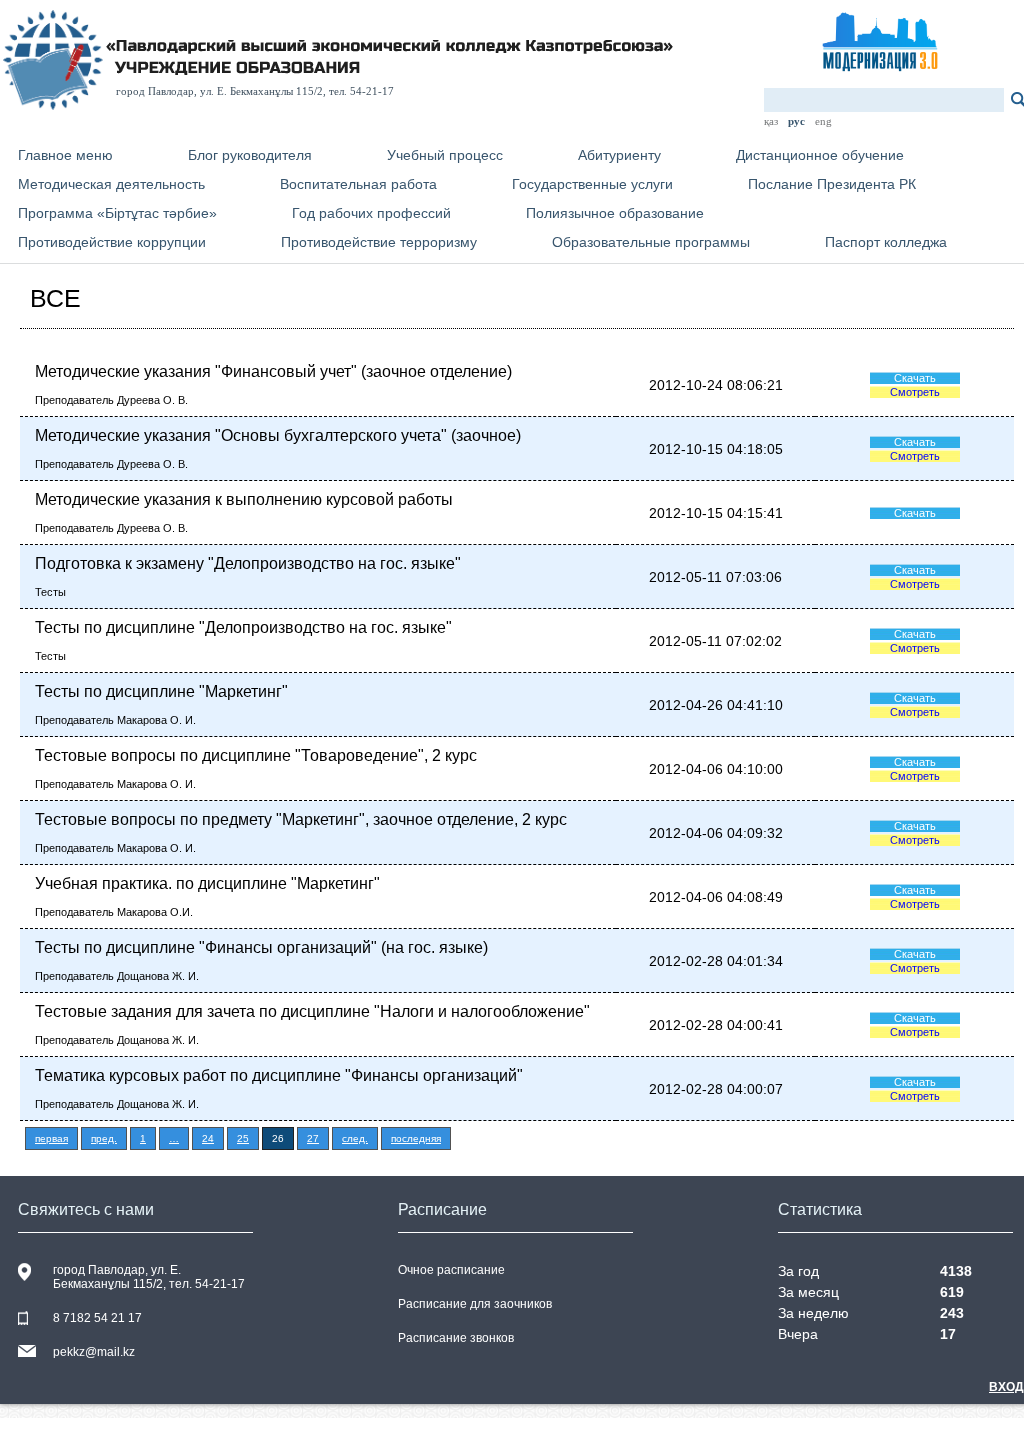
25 (243, 1138)
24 (208, 1138)
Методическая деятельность (111, 184)
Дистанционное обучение (820, 155)
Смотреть (915, 392)
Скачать (915, 378)
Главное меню (65, 155)
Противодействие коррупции (112, 242)
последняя (416, 1138)
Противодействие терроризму (379, 242)
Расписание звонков (456, 1338)
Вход (1006, 1387)
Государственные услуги (592, 184)
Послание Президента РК (832, 184)
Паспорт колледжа (886, 242)
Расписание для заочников (475, 1304)
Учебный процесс (445, 155)
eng (823, 121)
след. (355, 1138)
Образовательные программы (651, 242)
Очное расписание (451, 1270)
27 (313, 1138)
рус (796, 121)
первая (51, 1138)
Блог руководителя (250, 155)
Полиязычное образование (615, 213)
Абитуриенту (619, 155)
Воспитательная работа (358, 184)
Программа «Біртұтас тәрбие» (117, 213)
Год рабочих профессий (371, 213)
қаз (771, 121)
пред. (104, 1138)
